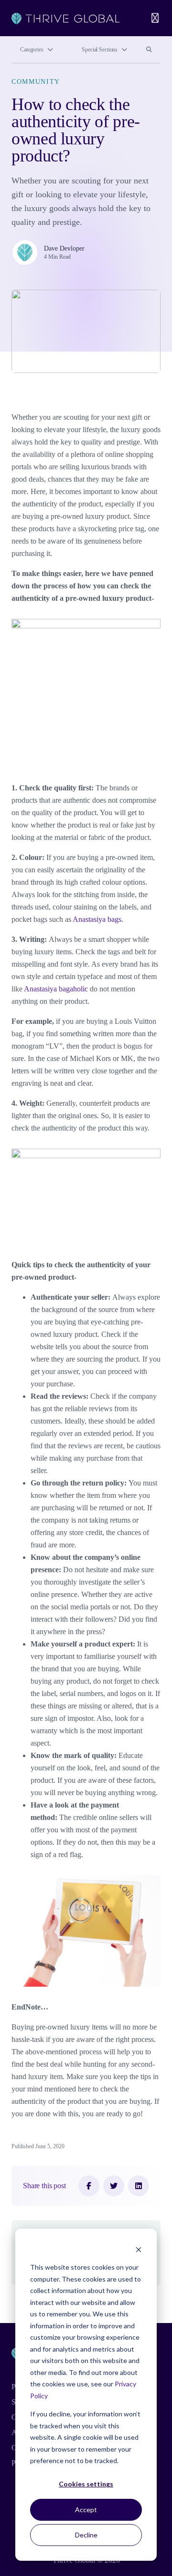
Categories (32, 50)
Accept (86, 2510)
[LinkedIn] (139, 2186)
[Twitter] (114, 2186)
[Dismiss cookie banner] (139, 2249)
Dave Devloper (64, 248)
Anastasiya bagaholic (56, 989)
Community (36, 82)
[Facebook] (89, 2186)
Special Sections (100, 50)
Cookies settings (86, 2484)
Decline (86, 2535)
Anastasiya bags (96, 919)
